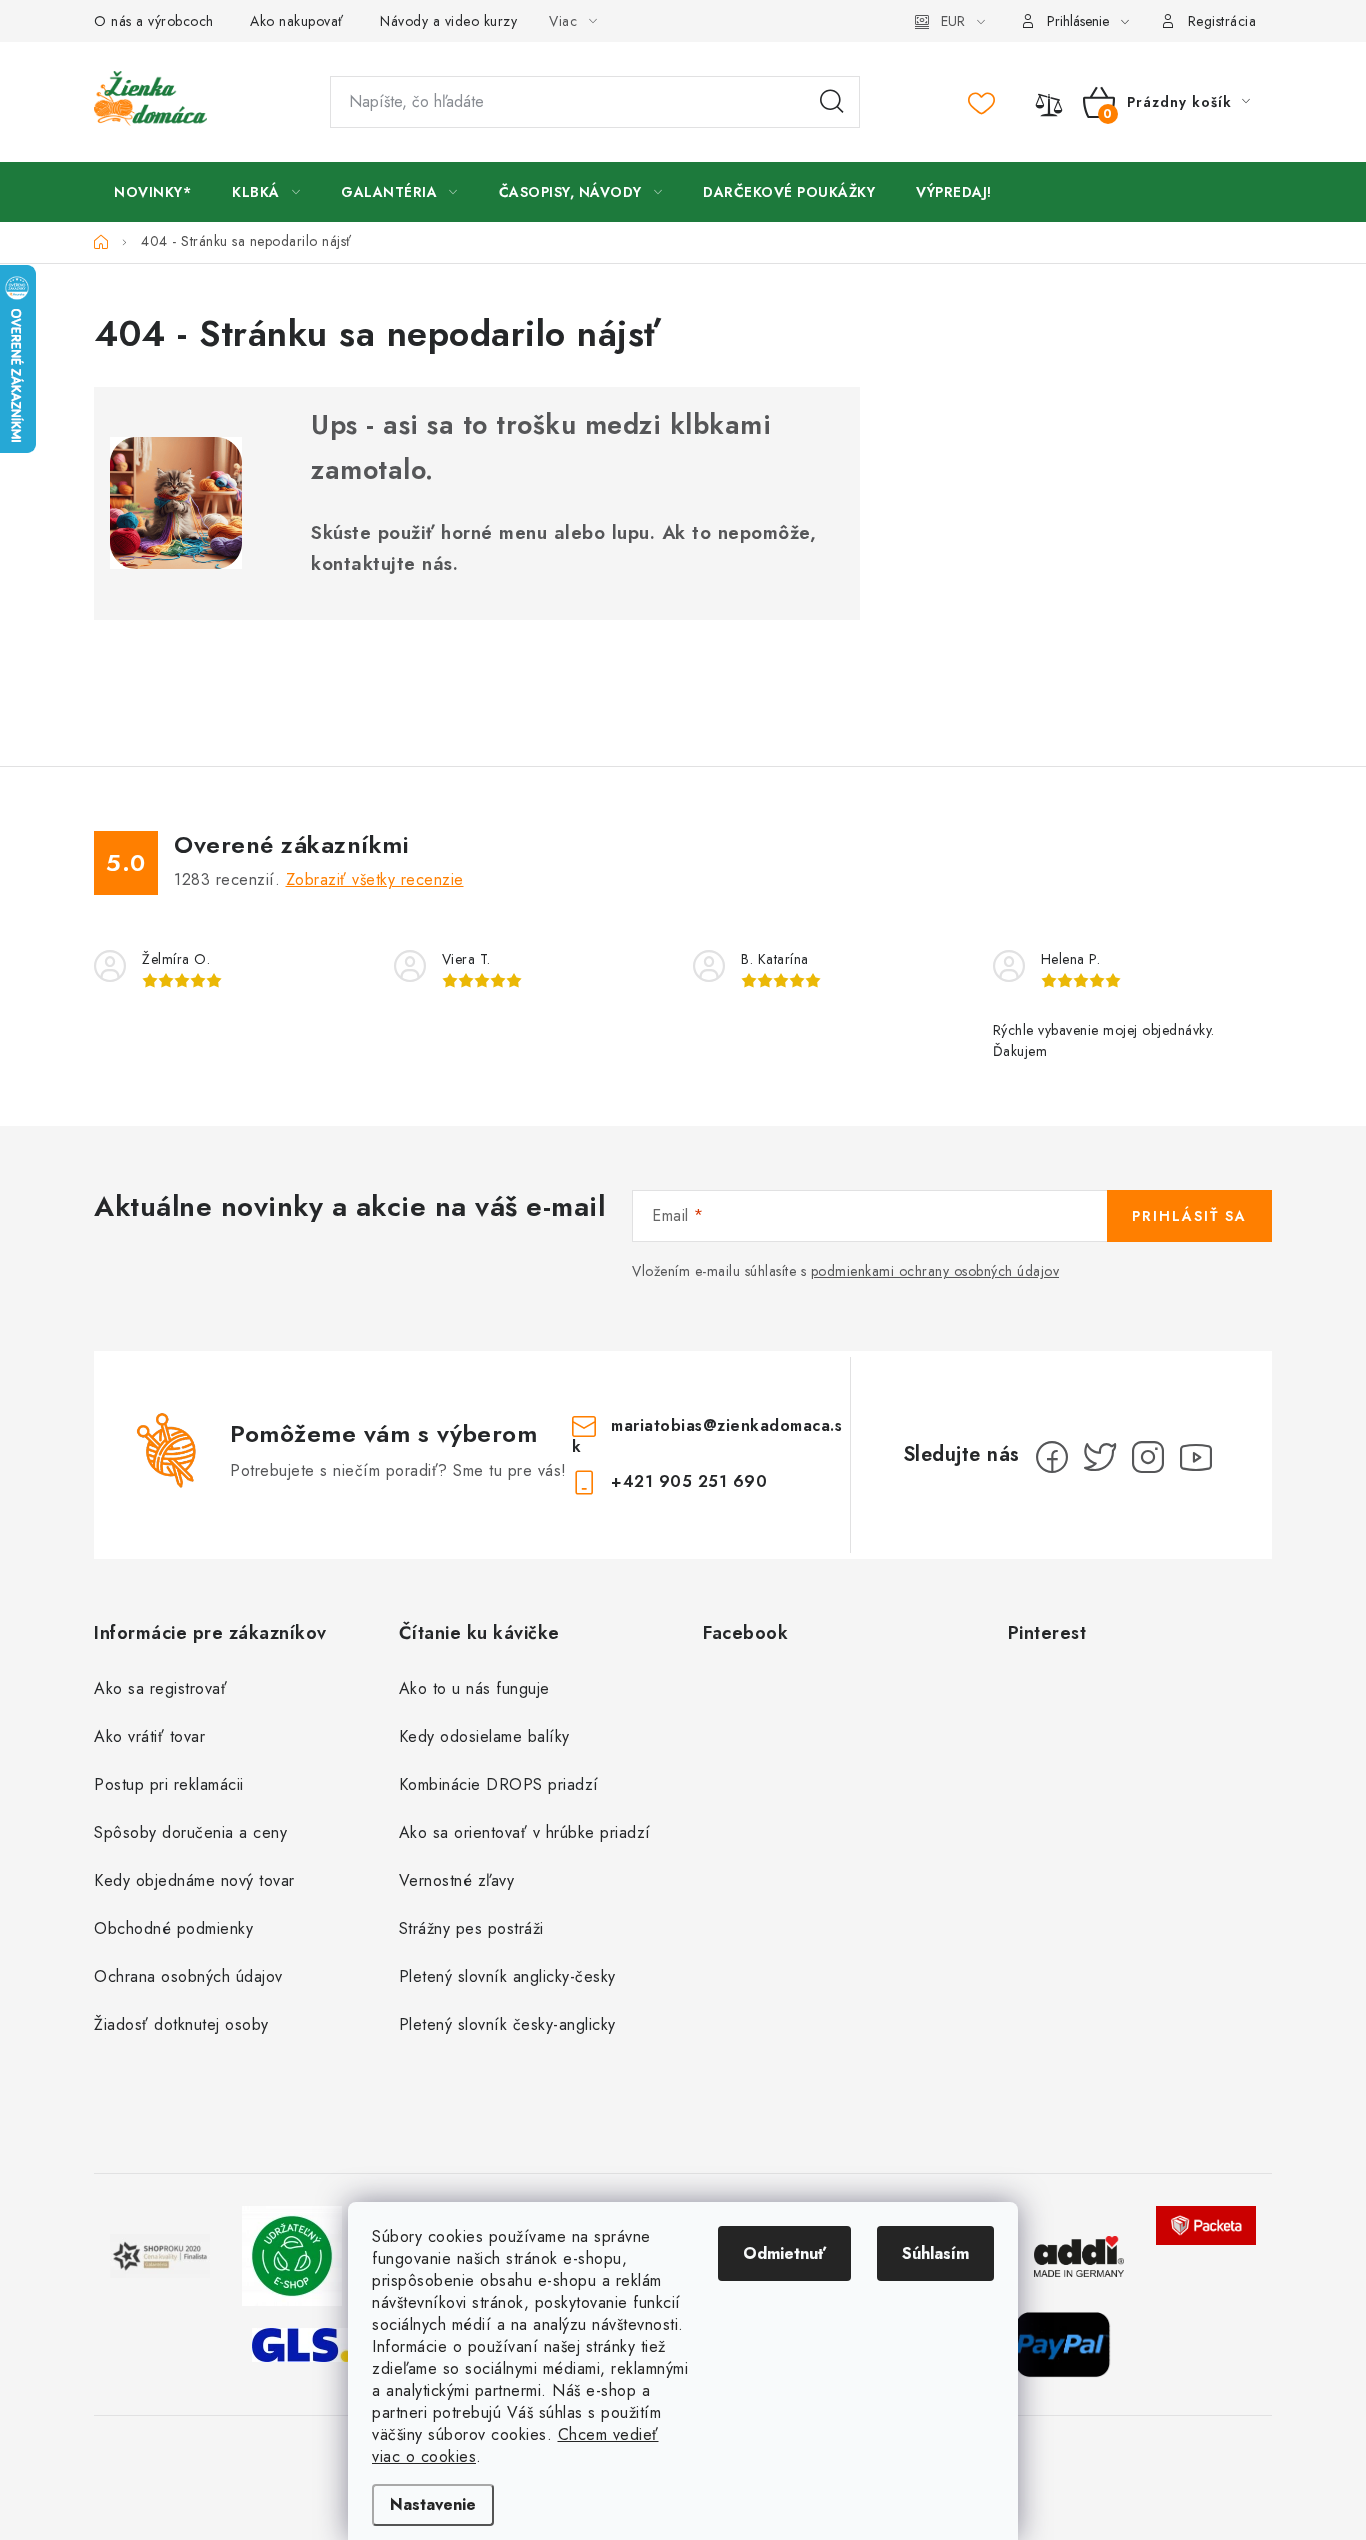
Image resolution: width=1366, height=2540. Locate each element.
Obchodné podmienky (173, 1928)
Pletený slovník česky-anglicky (507, 2024)
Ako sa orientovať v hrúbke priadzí (525, 1832)
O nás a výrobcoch (154, 21)
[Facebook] (1052, 1457)
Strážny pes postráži (471, 1928)
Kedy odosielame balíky (484, 1736)
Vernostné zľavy (457, 1880)
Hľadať (832, 102)
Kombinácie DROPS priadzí (499, 1784)
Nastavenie (433, 2504)
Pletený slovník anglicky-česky (507, 1976)
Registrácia (1222, 21)
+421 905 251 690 (689, 1481)
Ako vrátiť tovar (149, 1736)
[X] (1100, 1457)
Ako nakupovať (297, 21)
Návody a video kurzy (448, 21)
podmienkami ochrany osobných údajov (935, 1271)
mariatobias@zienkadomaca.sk (707, 1436)
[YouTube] (1196, 1457)
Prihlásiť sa (1189, 1216)
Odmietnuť (784, 2253)
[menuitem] (152, 192)
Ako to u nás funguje (474, 1688)
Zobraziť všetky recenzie (375, 879)
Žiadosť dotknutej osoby (181, 2024)
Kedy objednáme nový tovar (194, 1880)
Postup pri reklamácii (169, 1784)
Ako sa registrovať (160, 1688)
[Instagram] (1148, 1457)
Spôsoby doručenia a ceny (190, 1832)
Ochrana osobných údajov (188, 1976)
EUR (953, 21)
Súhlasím (935, 2253)
